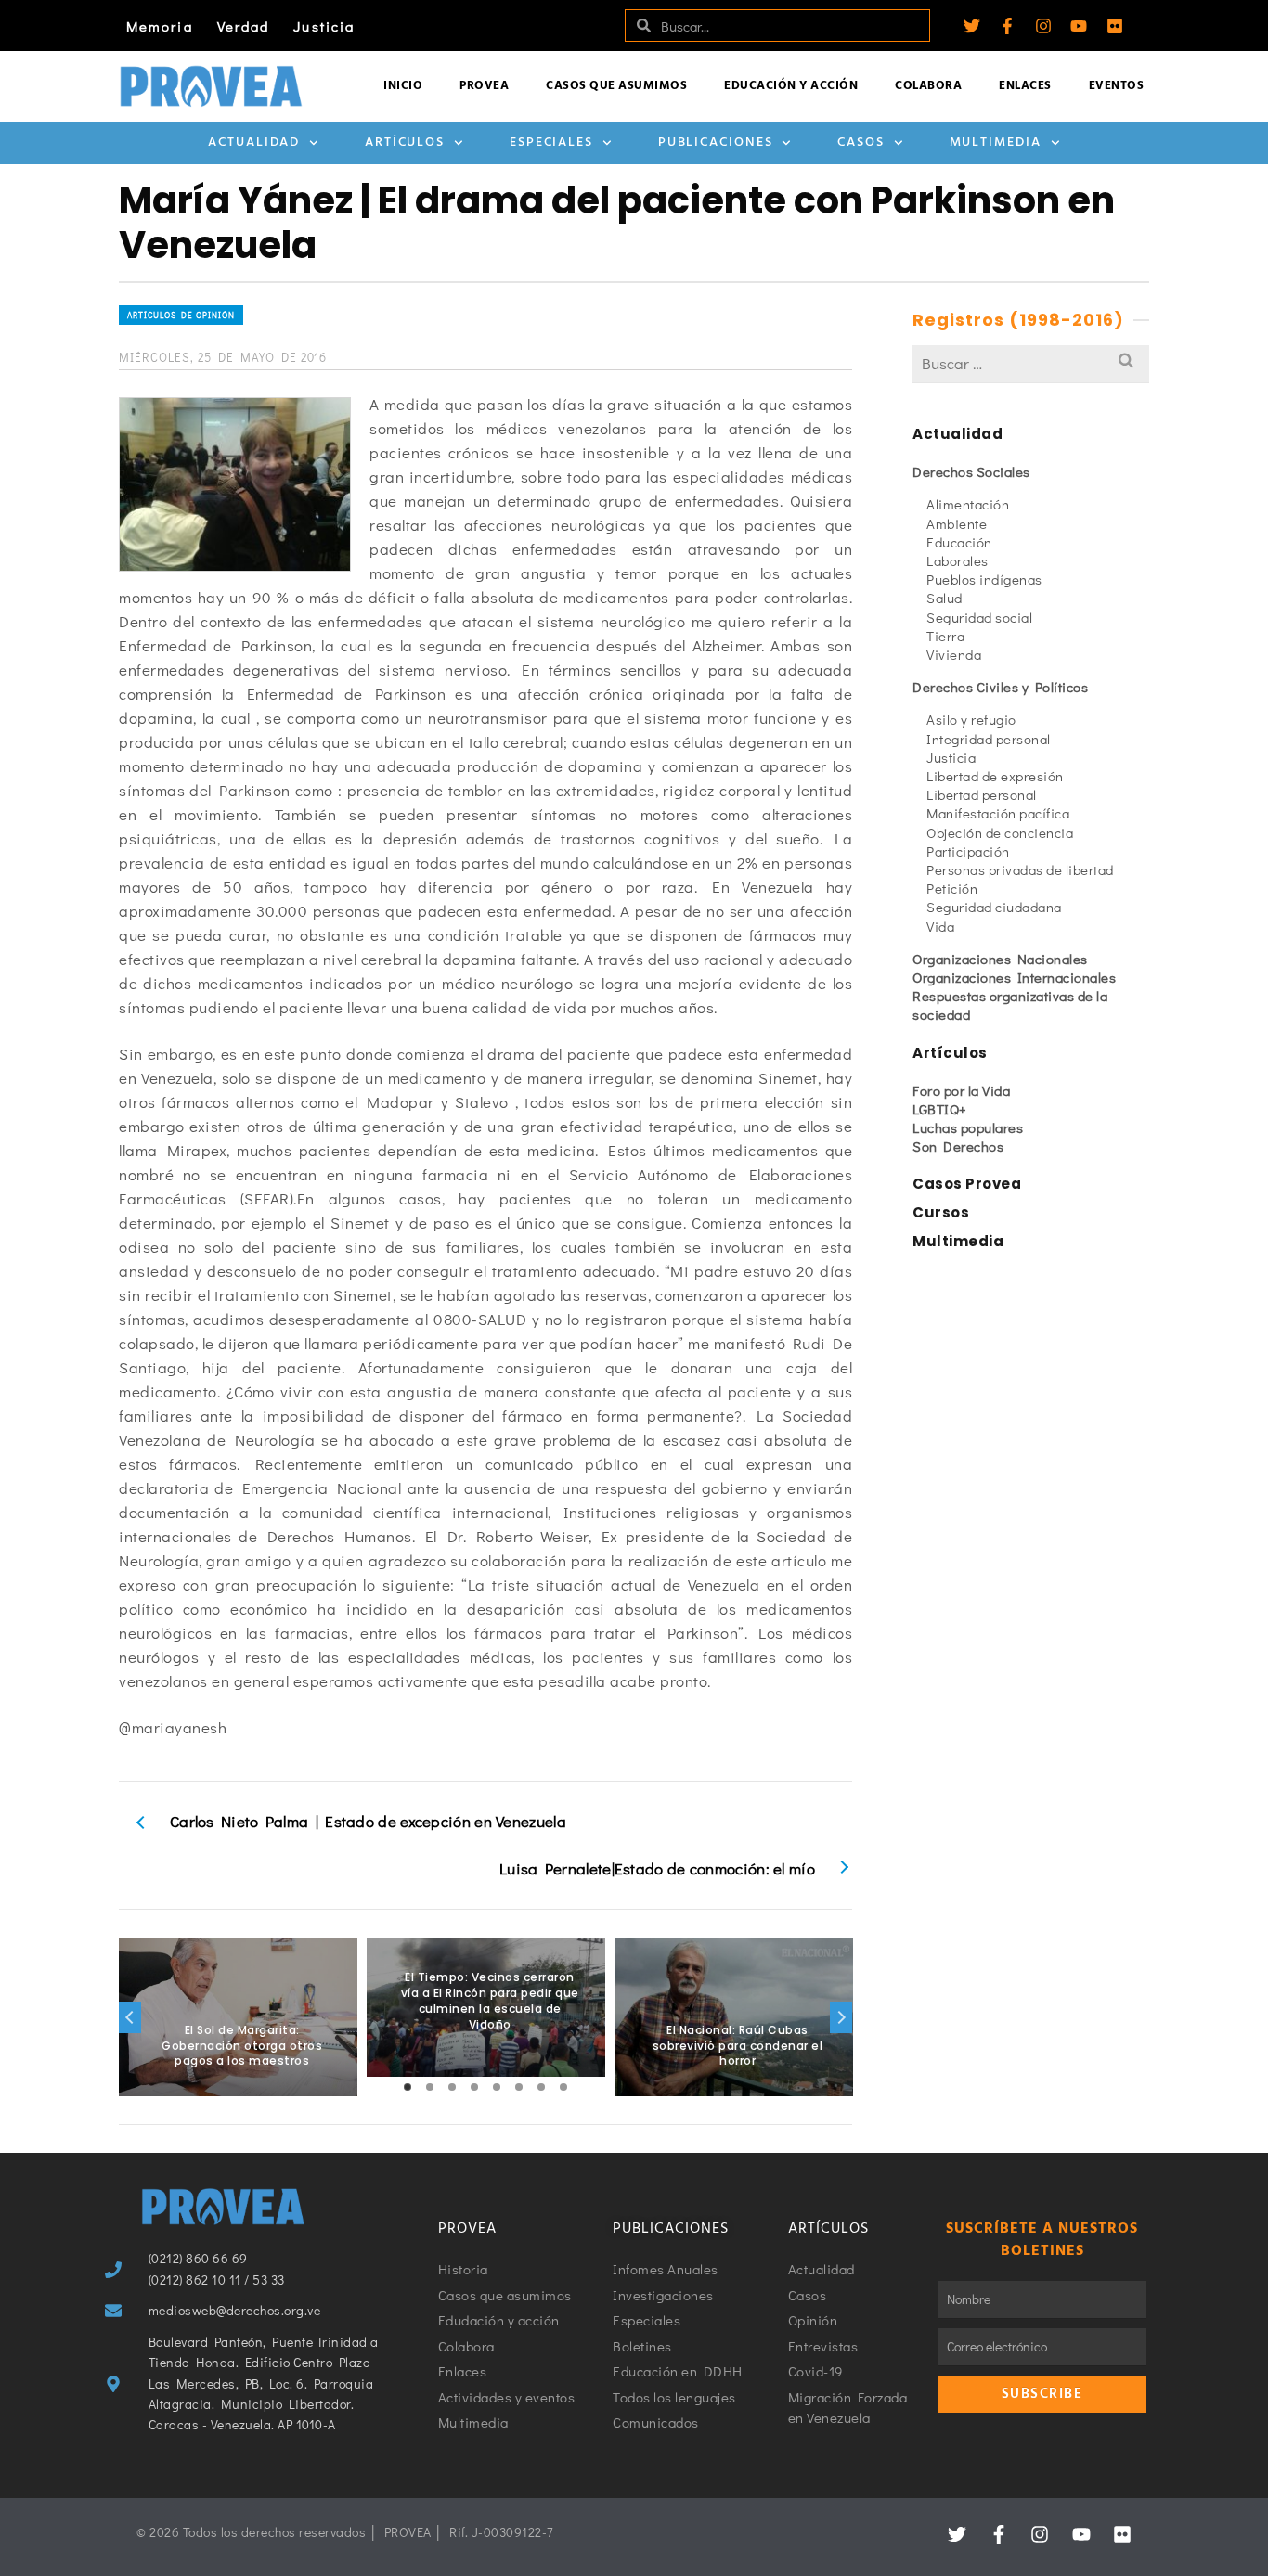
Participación (968, 851)
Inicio (403, 86)
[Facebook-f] (1007, 26)
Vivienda (954, 654)
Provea (484, 86)
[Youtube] (1079, 26)
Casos (861, 142)
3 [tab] (452, 2087)
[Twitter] (972, 26)
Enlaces (1025, 86)
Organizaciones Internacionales (1014, 977)
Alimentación (968, 504)
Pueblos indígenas (984, 579)
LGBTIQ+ (940, 1109)
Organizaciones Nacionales (1000, 959)
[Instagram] (1043, 26)
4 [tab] (474, 2087)
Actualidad (254, 142)
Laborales (957, 560)
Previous (130, 2017)
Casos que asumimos (616, 86)
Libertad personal (982, 794)
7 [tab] (541, 2087)
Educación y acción (791, 86)
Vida (940, 926)
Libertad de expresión (995, 776)
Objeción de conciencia (1000, 832)
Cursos (941, 1212)
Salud (945, 598)
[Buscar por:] (1031, 363)
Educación (959, 542)
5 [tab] (497, 2087)
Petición (952, 888)
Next (841, 2017)
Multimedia (996, 142)
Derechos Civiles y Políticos (1000, 687)
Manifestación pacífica (998, 813)
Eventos (1117, 86)
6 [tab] (519, 2087)
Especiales (551, 142)
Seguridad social (979, 617)
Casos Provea (967, 1184)
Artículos (405, 142)
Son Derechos (958, 1146)
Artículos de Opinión (181, 315)
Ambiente (957, 523)
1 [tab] (408, 2087)
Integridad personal (989, 739)
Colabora (928, 86)
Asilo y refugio (971, 719)
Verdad (244, 26)
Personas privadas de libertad (1020, 869)
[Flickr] (1115, 26)
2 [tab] (430, 2087)
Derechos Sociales (971, 471)
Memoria (160, 26)
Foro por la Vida (961, 1090)
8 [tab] (563, 2087)
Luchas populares (968, 1127)
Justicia (324, 26)
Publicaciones (716, 142)
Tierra (945, 636)
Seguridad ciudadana (994, 907)
